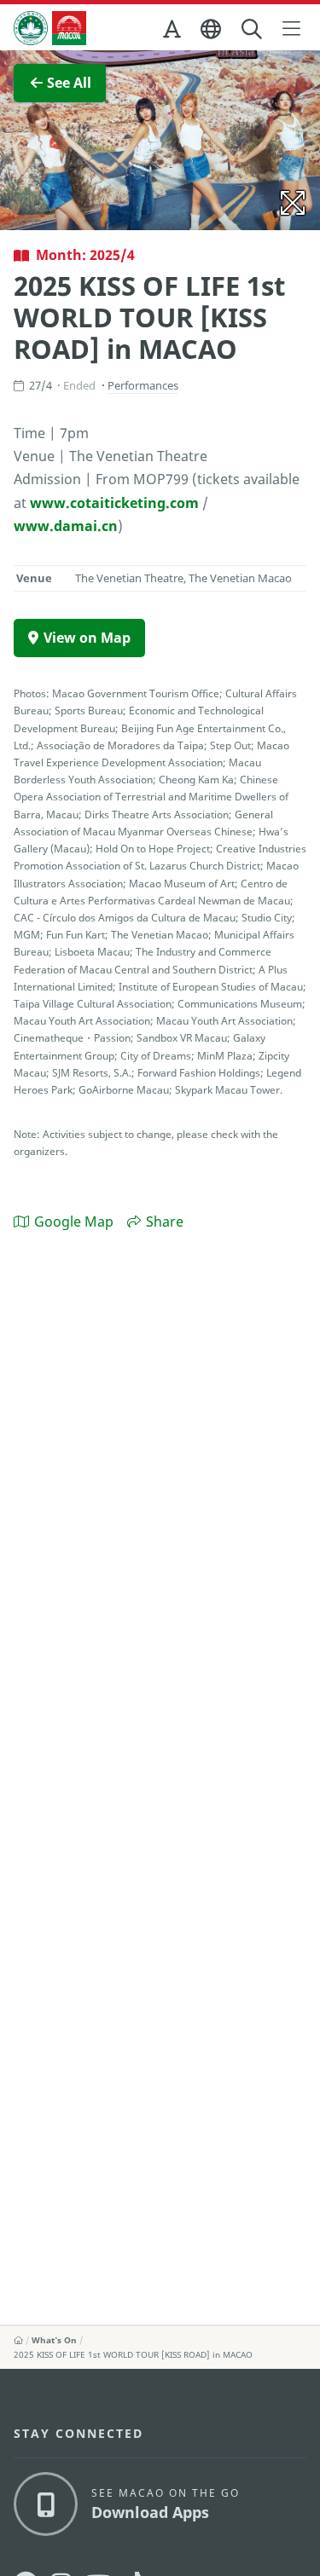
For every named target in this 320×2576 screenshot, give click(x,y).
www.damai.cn (66, 526)
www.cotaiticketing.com (114, 503)
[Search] (253, 29)
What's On (54, 2340)
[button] (173, 32)
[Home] (18, 2340)
